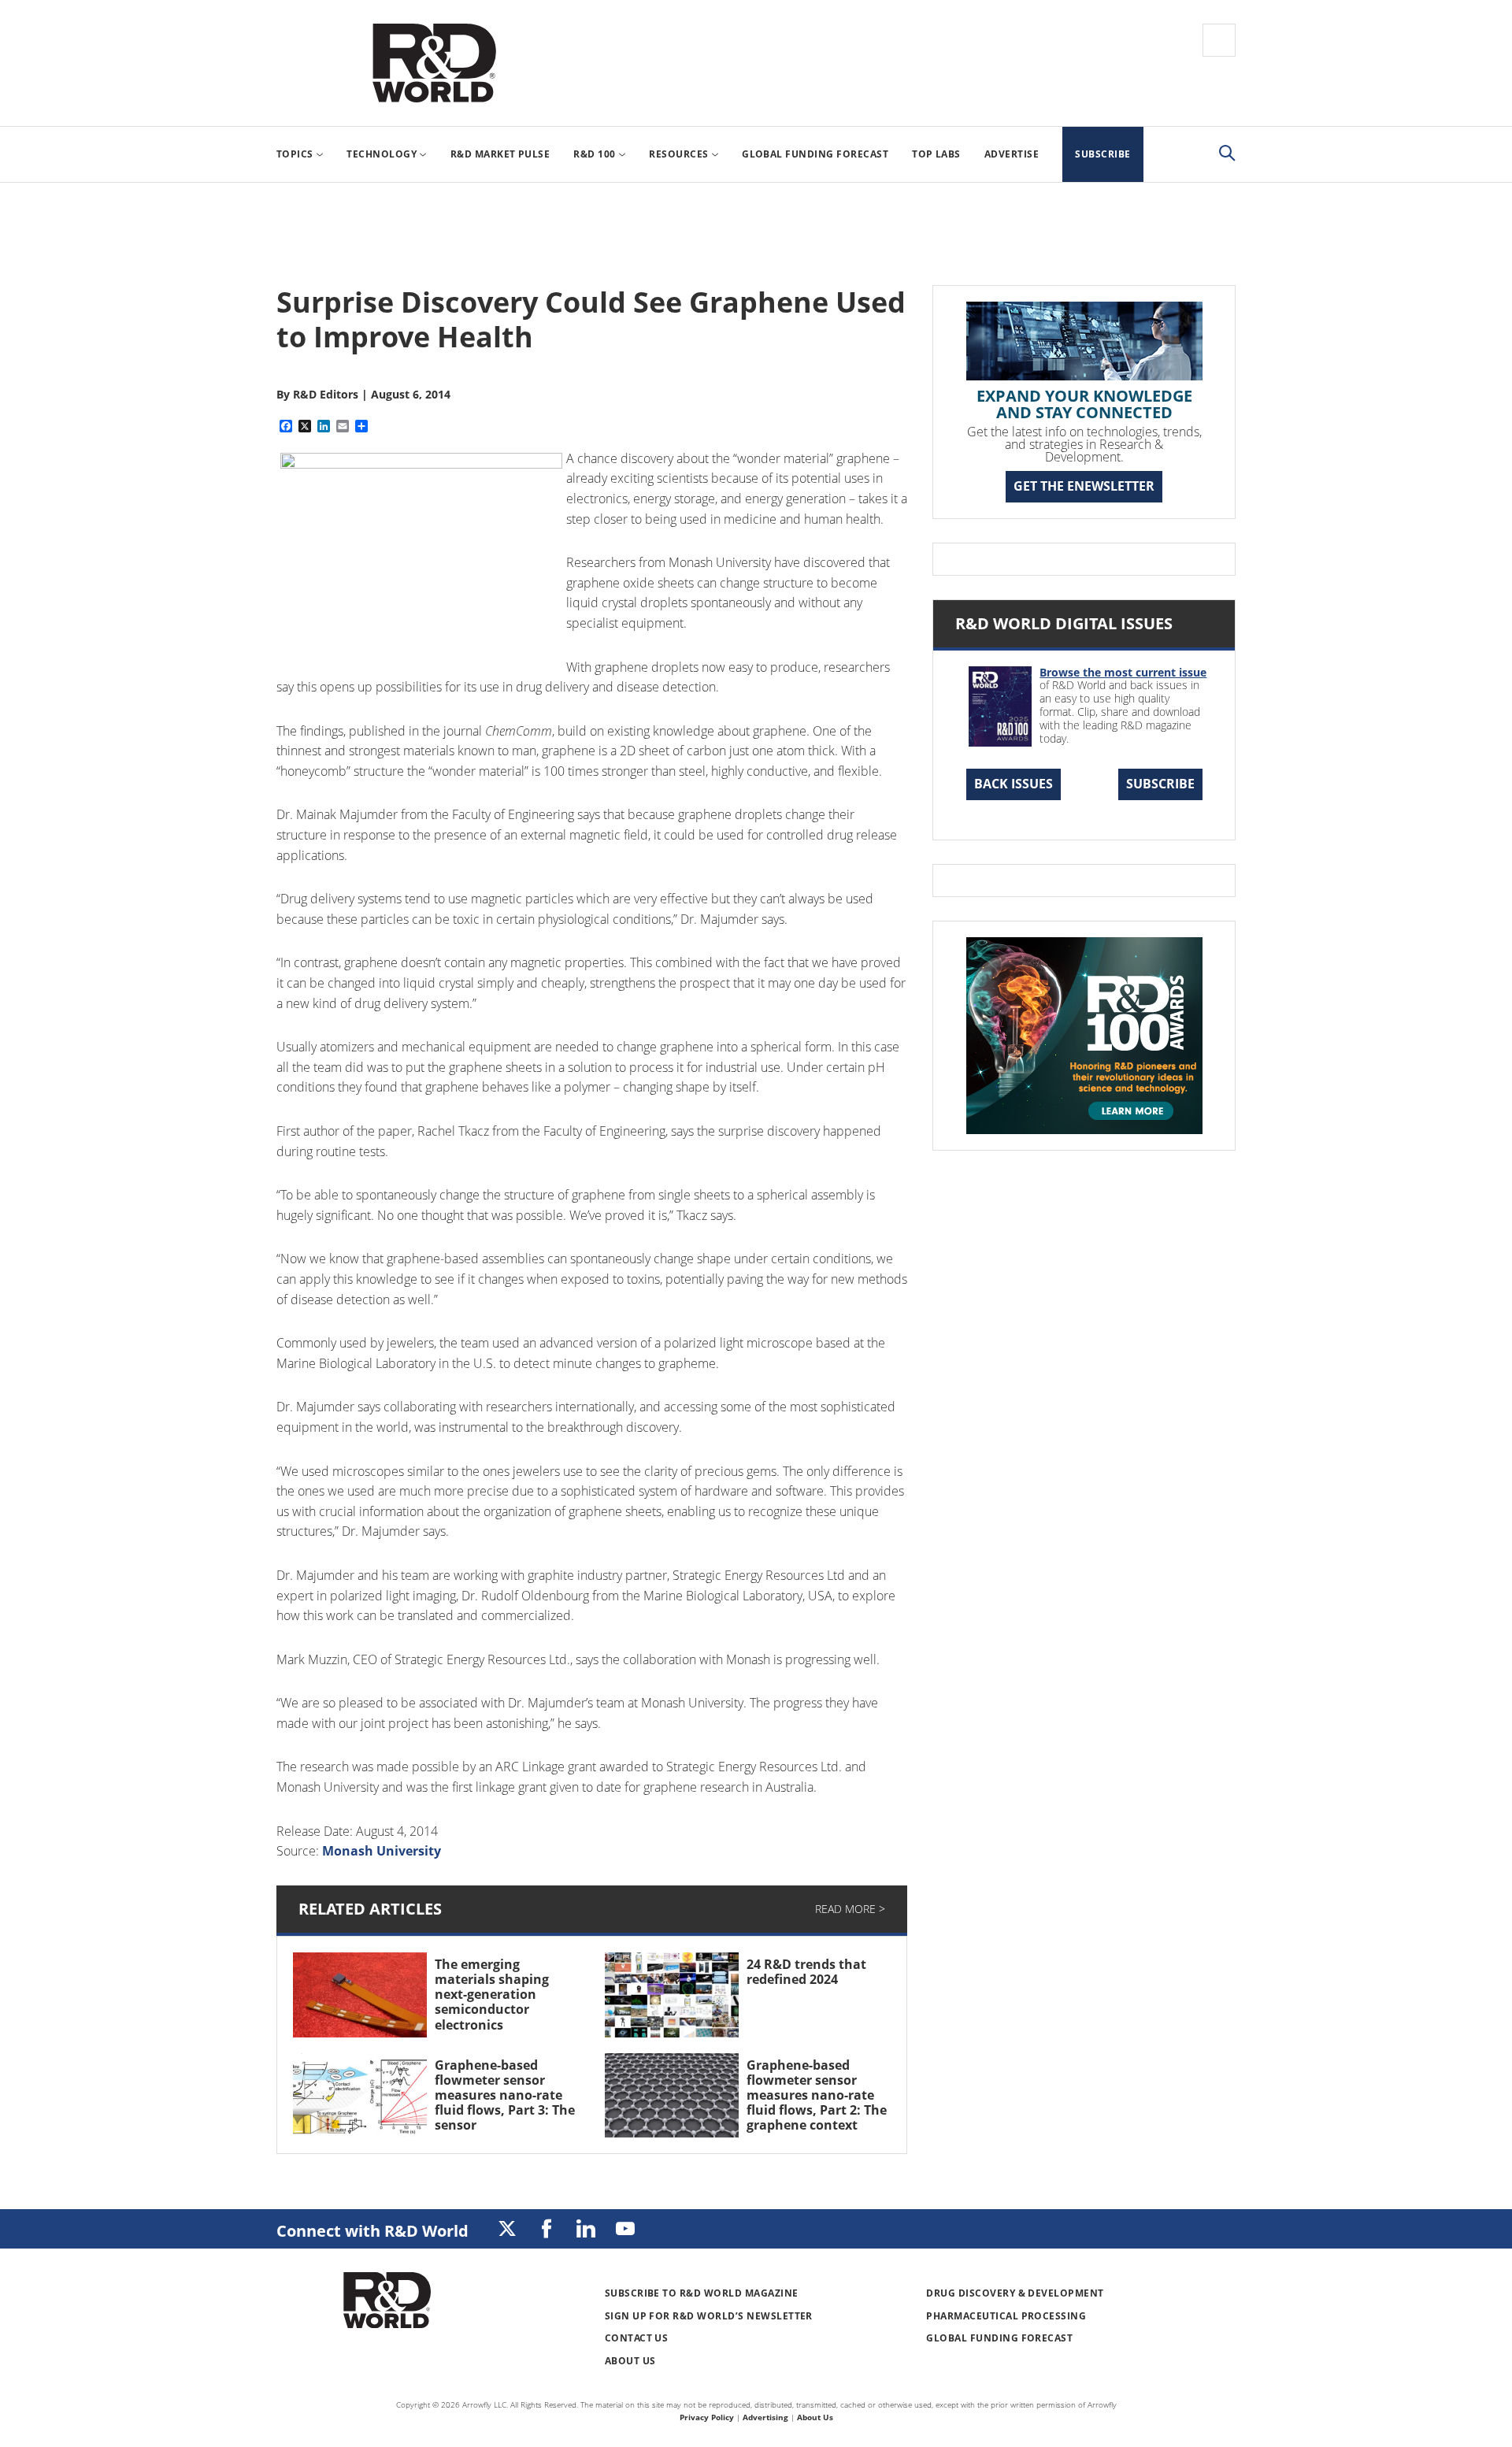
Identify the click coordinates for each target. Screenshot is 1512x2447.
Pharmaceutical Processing (1006, 2316)
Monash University (382, 1851)
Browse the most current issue (1123, 672)
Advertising (765, 2417)
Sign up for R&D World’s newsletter (709, 2316)
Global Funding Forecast (999, 2338)
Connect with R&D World (372, 2231)
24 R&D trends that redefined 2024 (806, 1972)
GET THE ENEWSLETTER (1084, 486)
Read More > (850, 1909)
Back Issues (1014, 784)
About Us (630, 2361)
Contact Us (637, 2338)
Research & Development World (434, 63)
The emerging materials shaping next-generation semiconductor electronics (492, 1995)
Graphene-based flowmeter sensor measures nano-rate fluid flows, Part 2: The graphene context (817, 2095)
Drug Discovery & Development (1015, 2293)
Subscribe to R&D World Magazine (702, 2293)
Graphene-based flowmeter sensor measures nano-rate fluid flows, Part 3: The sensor (505, 2095)
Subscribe (1160, 784)
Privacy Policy (707, 2417)
